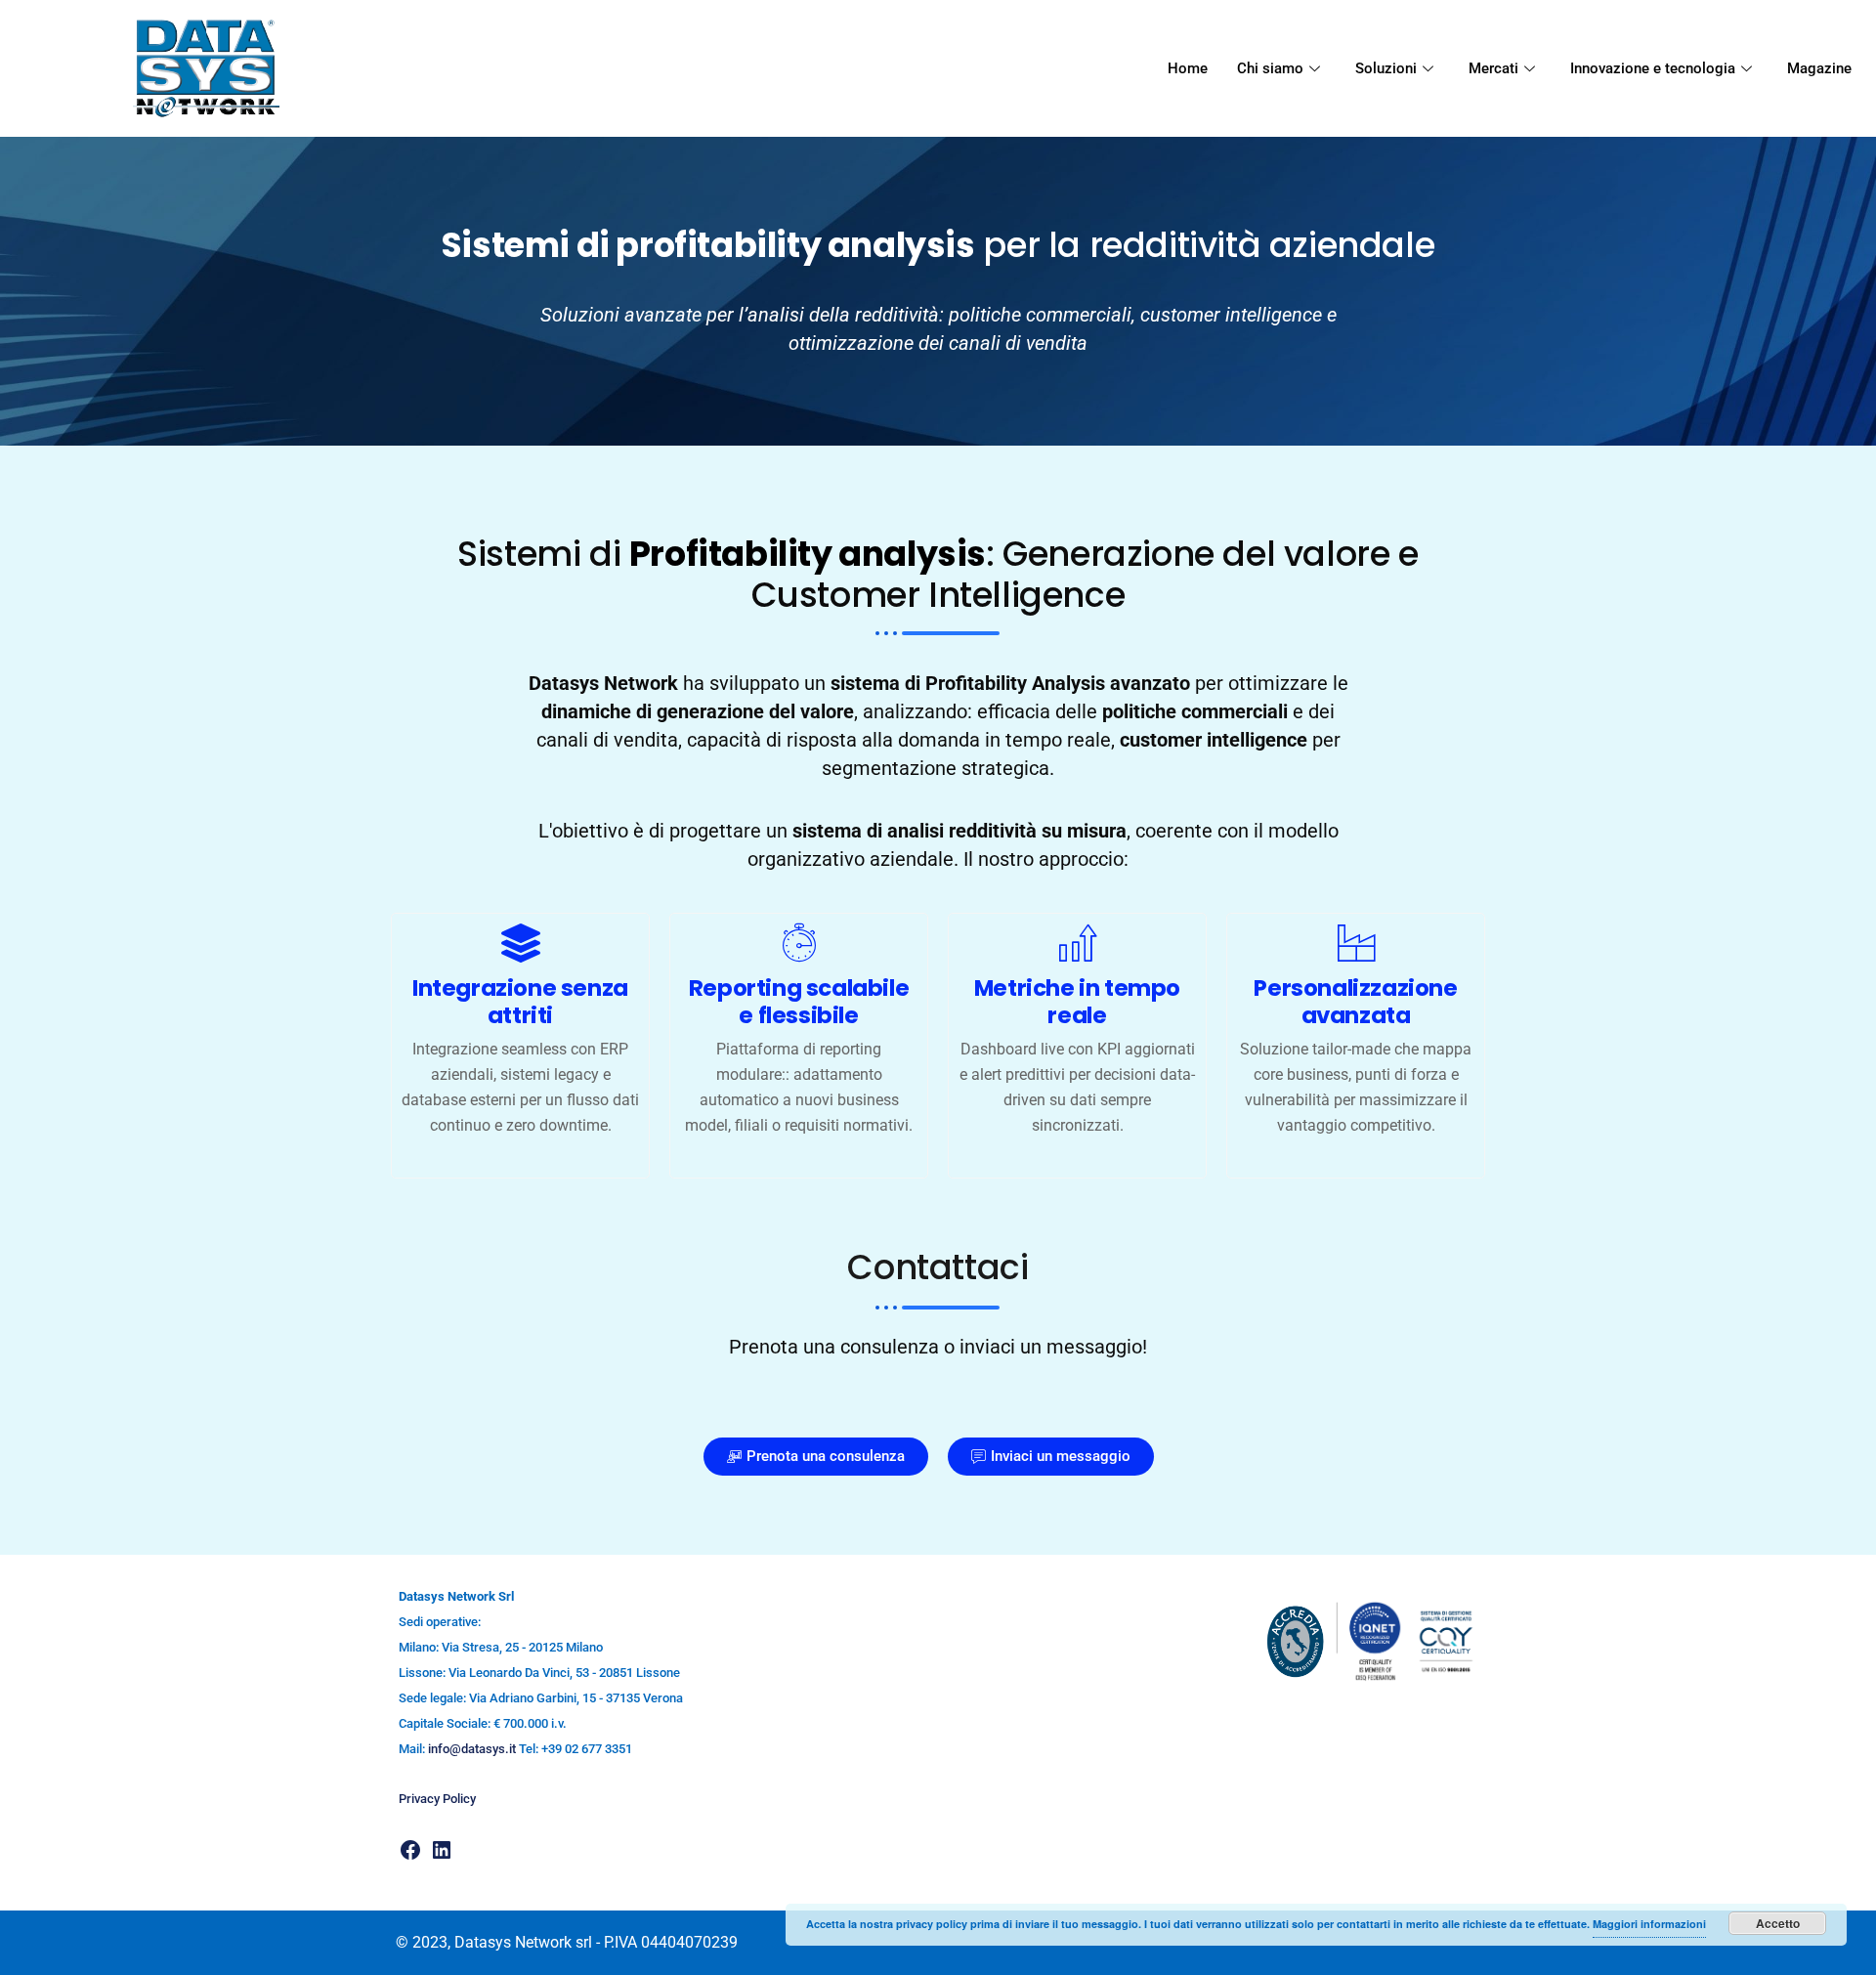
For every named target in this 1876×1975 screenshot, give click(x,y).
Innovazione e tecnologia (1653, 68)
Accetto (1778, 1923)
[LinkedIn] (442, 1849)
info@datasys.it (472, 1749)
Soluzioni (1386, 68)
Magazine (1819, 68)
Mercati (1493, 68)
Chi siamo (1270, 68)
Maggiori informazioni (1649, 1924)
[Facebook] (410, 1849)
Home (1188, 68)
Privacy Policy (437, 1799)
